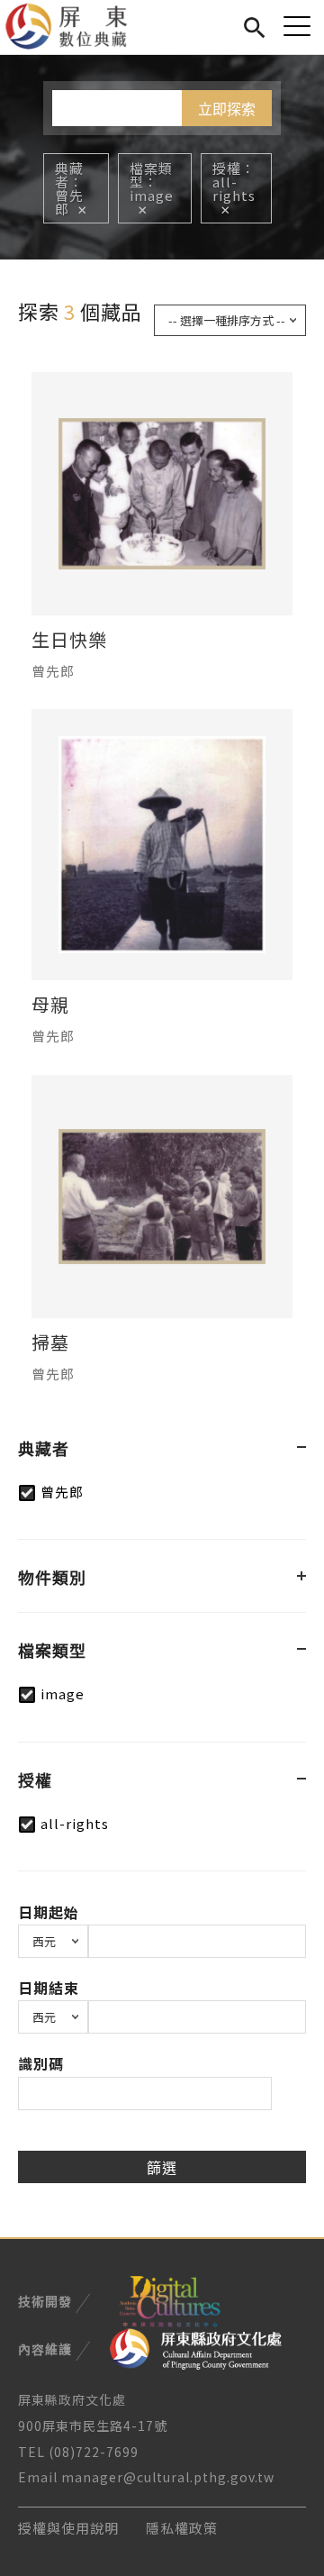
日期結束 (49, 1988)
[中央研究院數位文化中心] (169, 2299)
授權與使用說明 (68, 2528)
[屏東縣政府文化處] (196, 2347)
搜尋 (254, 25)
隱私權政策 (182, 2528)
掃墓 (50, 1343)
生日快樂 (69, 640)
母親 (50, 1005)
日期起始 (49, 1912)
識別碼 (41, 2063)
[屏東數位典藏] (77, 27)
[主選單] (297, 26)
